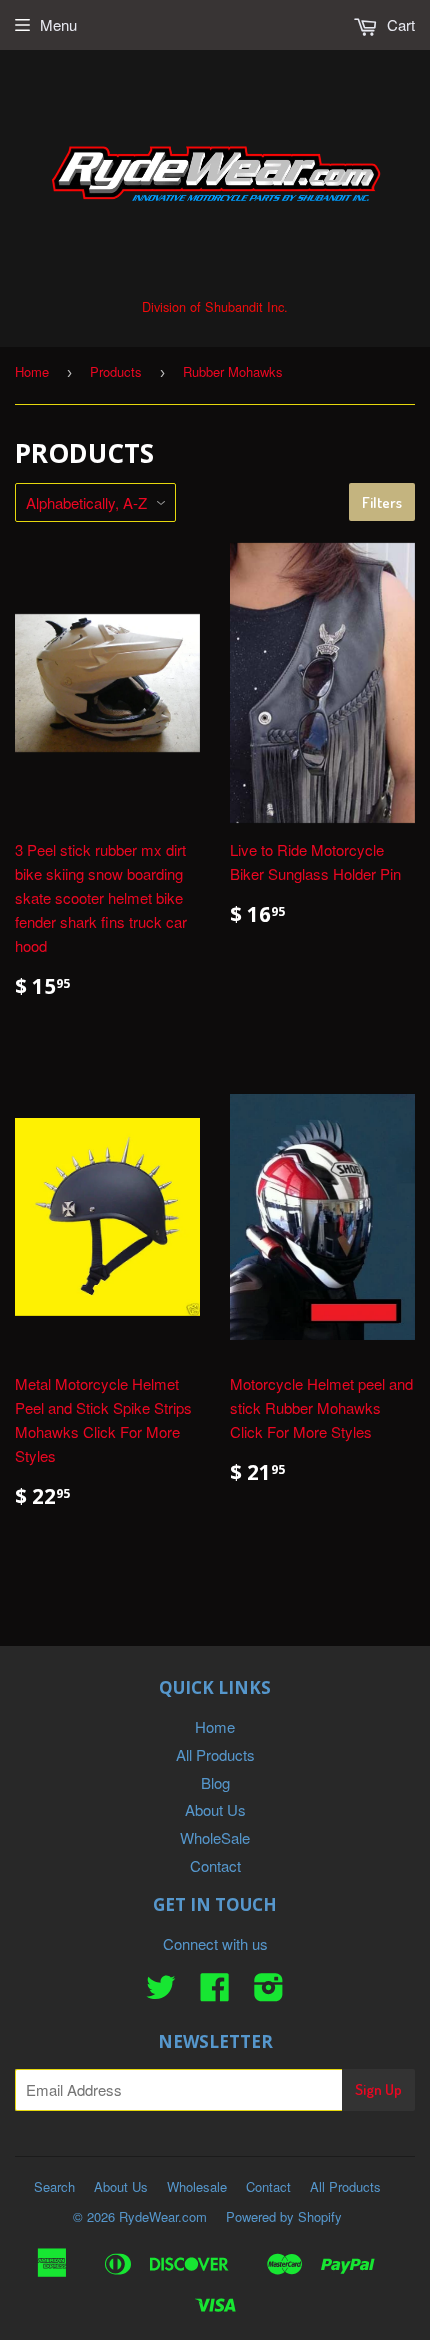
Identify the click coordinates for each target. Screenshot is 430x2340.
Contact (215, 1865)
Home (32, 371)
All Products (215, 1754)
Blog (215, 1782)
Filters (382, 502)
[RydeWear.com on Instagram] (269, 1992)
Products (116, 371)
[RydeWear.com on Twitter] (161, 1992)
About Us (215, 1809)
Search (54, 2186)
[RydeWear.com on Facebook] (215, 1992)
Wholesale (197, 2186)
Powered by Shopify (284, 2216)
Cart (399, 24)
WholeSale (215, 1837)
